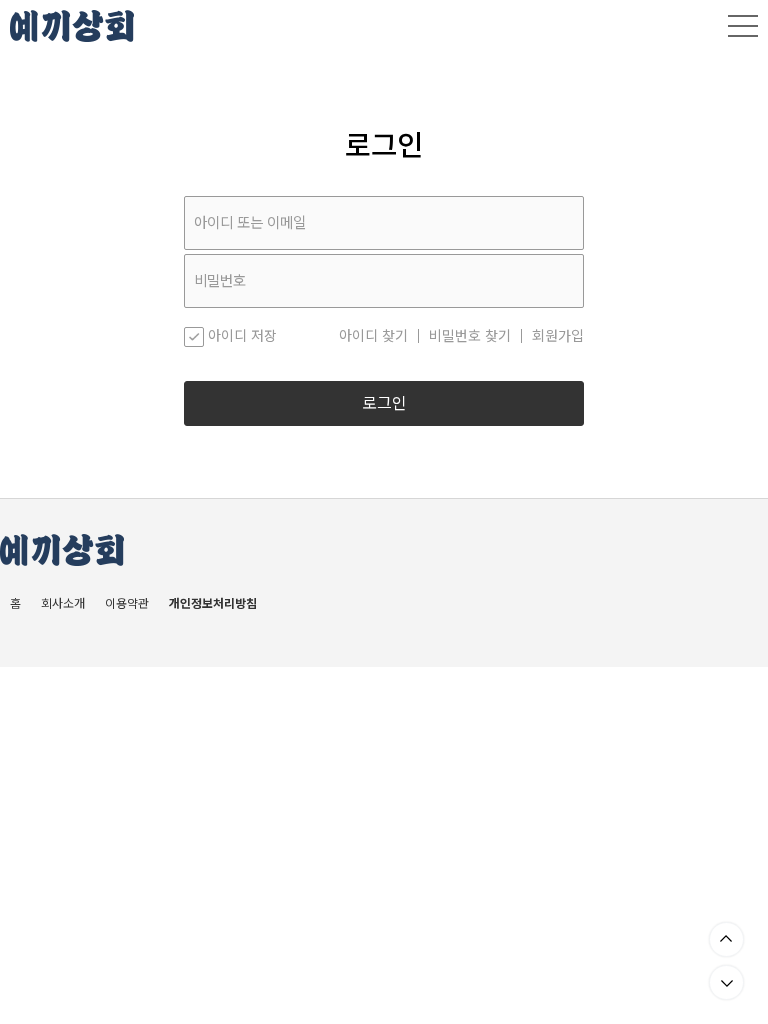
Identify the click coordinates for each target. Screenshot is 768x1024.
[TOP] (726, 939)
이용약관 (127, 603)
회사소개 (63, 603)
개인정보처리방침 (213, 603)
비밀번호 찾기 (470, 336)
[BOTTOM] (726, 982)
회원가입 (558, 336)
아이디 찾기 (373, 336)
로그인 (384, 403)
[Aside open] (743, 26)
